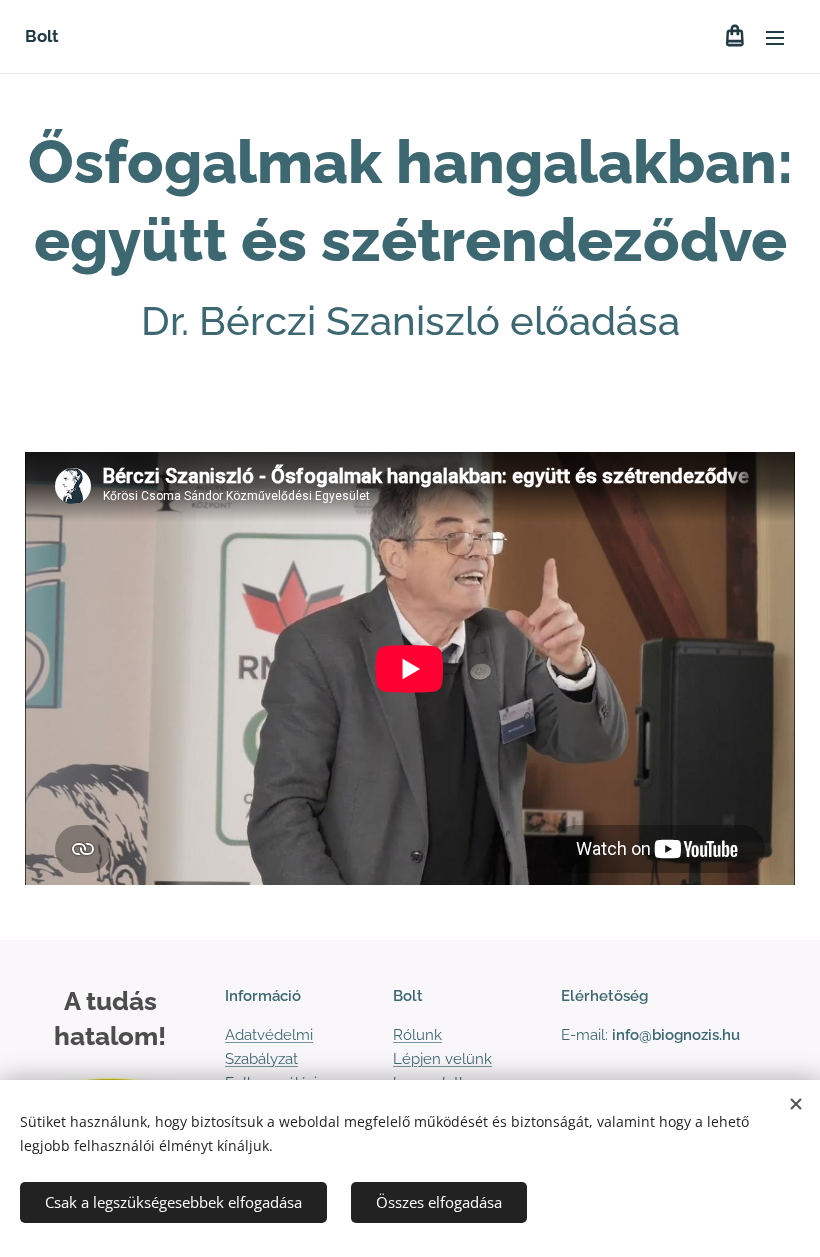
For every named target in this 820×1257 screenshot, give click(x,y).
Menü (775, 37)
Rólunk (417, 1035)
